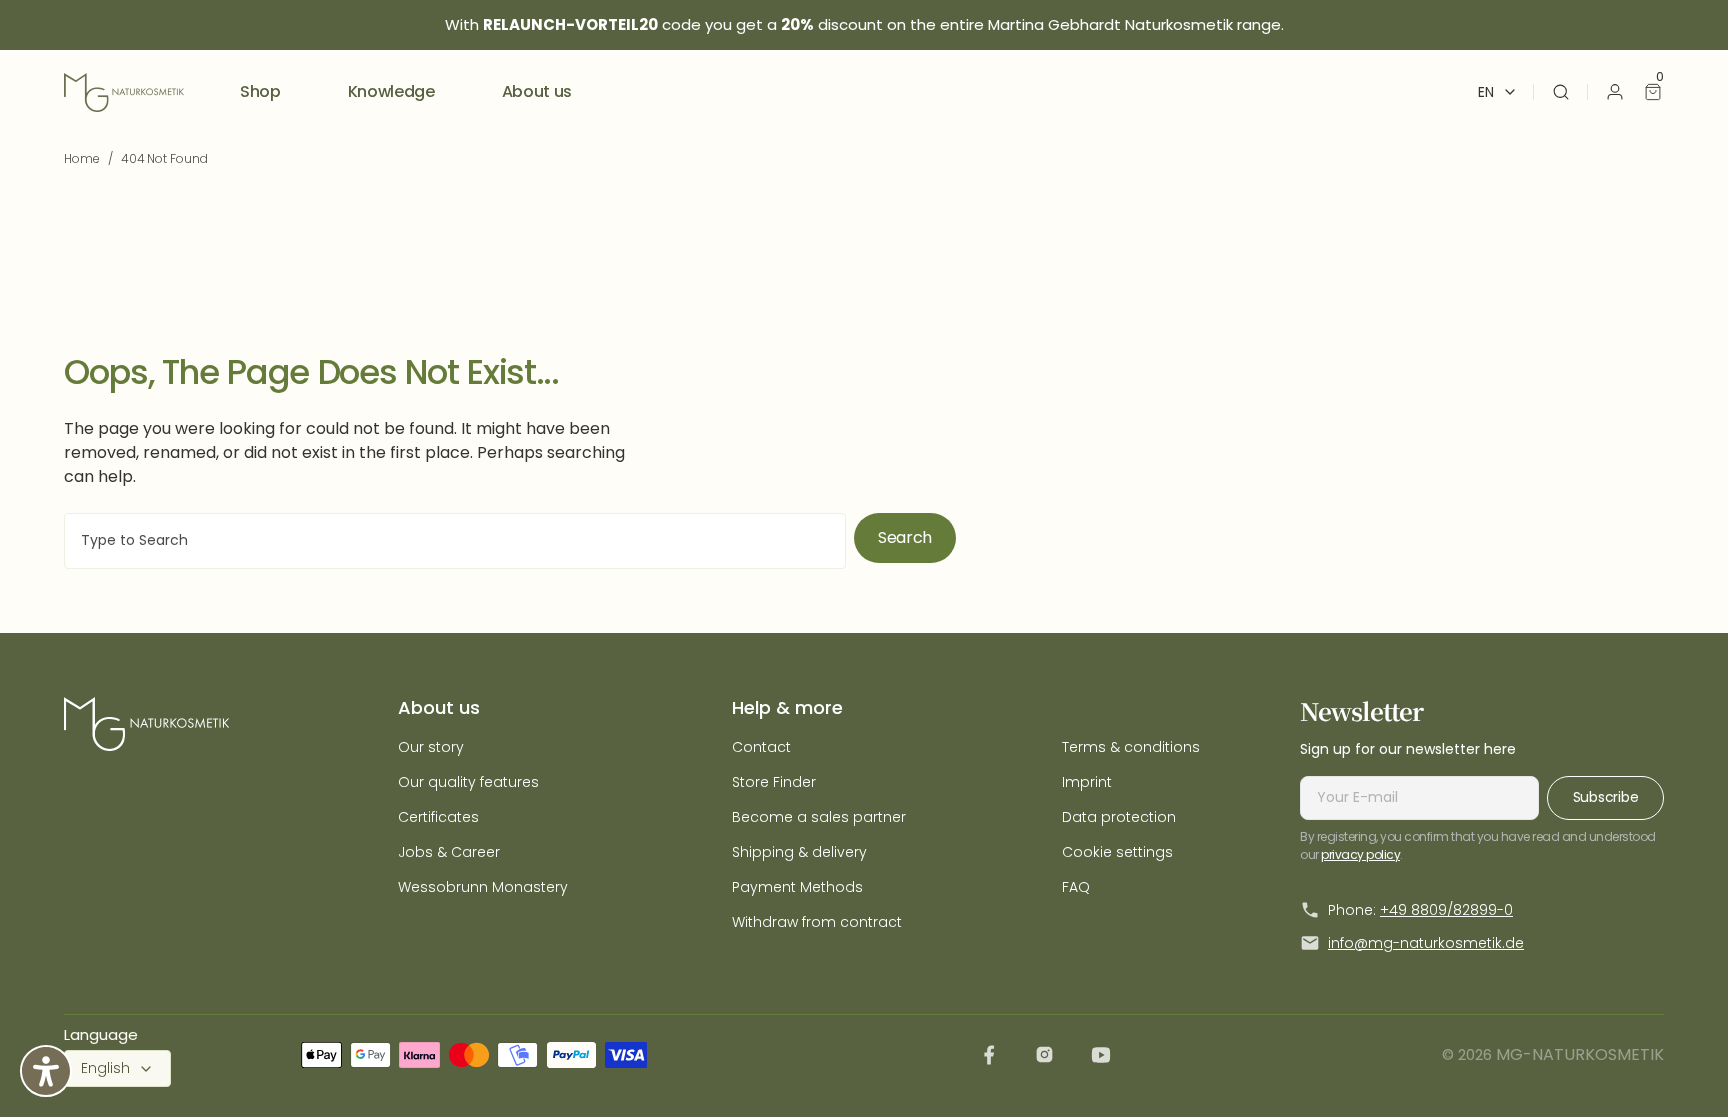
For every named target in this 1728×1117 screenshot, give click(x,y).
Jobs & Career (449, 852)
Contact (761, 747)
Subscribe (1605, 797)
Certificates (438, 817)
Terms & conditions (1131, 747)
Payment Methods (797, 887)
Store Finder (774, 782)
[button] (1561, 92)
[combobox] (455, 541)
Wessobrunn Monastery (483, 887)
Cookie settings (1117, 852)
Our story (431, 747)
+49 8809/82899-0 (1446, 910)
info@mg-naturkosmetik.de (1426, 943)
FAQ (1076, 887)
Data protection (1119, 817)
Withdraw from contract (817, 922)
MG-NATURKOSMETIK (1580, 1054)
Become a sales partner (819, 817)
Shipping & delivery (799, 852)
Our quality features (468, 782)
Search (905, 537)
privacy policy (1360, 854)
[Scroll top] (1681, 1070)
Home (82, 158)
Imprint (1087, 782)
